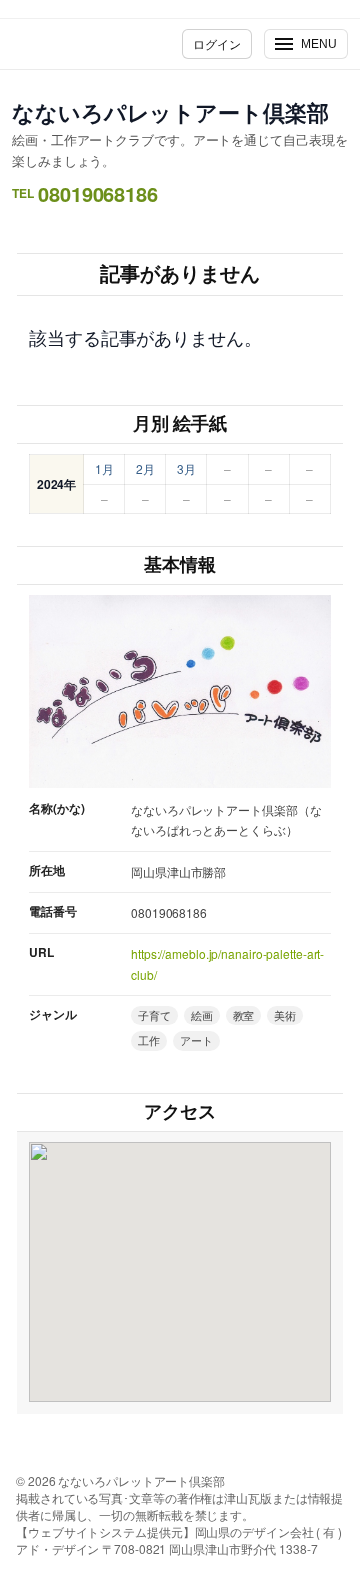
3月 (186, 468)
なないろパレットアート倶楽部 (170, 112)
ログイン (217, 43)
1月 (104, 468)
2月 (145, 468)
